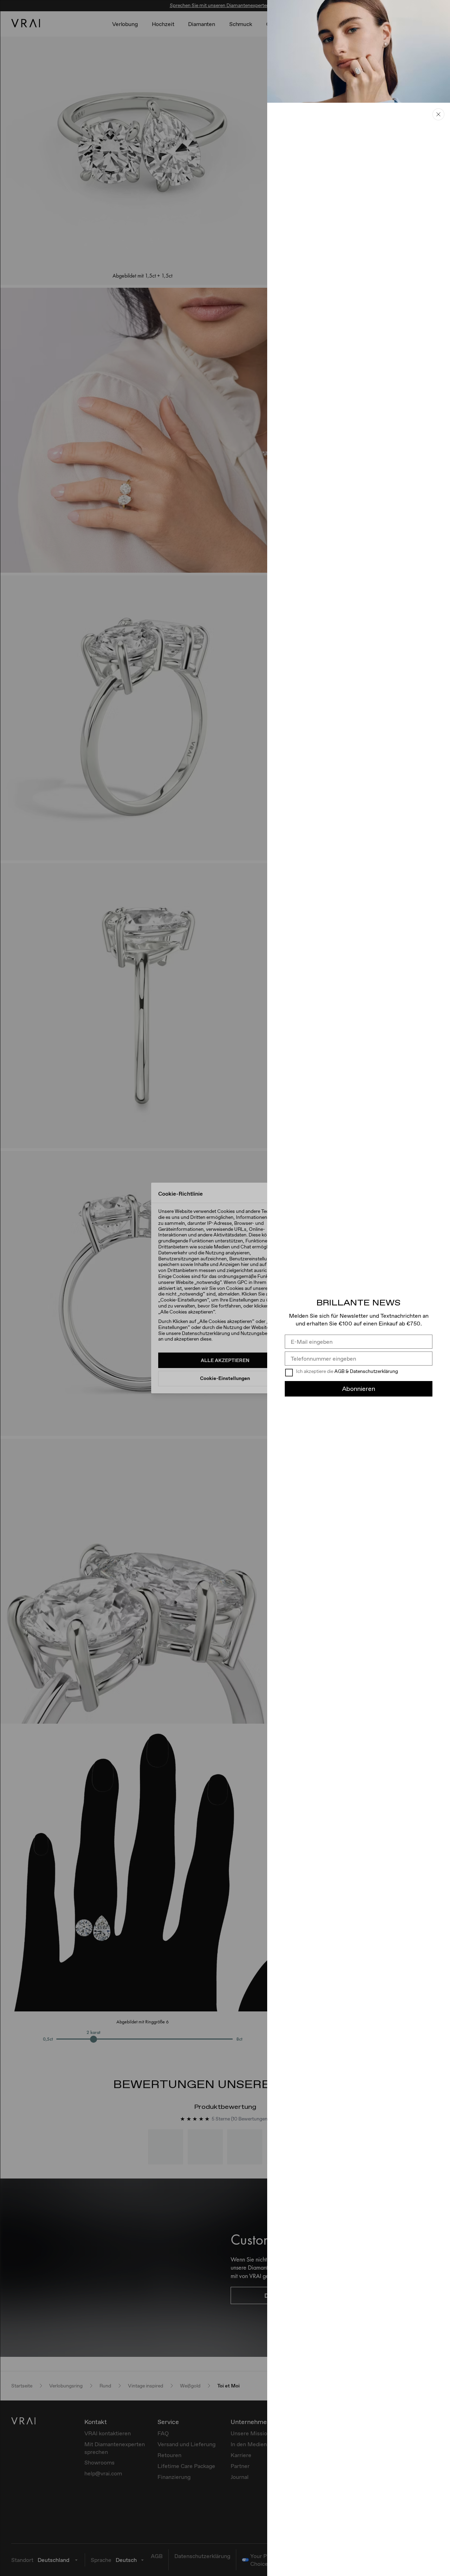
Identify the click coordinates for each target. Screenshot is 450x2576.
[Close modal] (225, 1288)
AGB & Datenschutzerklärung (366, 1371)
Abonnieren (359, 1389)
